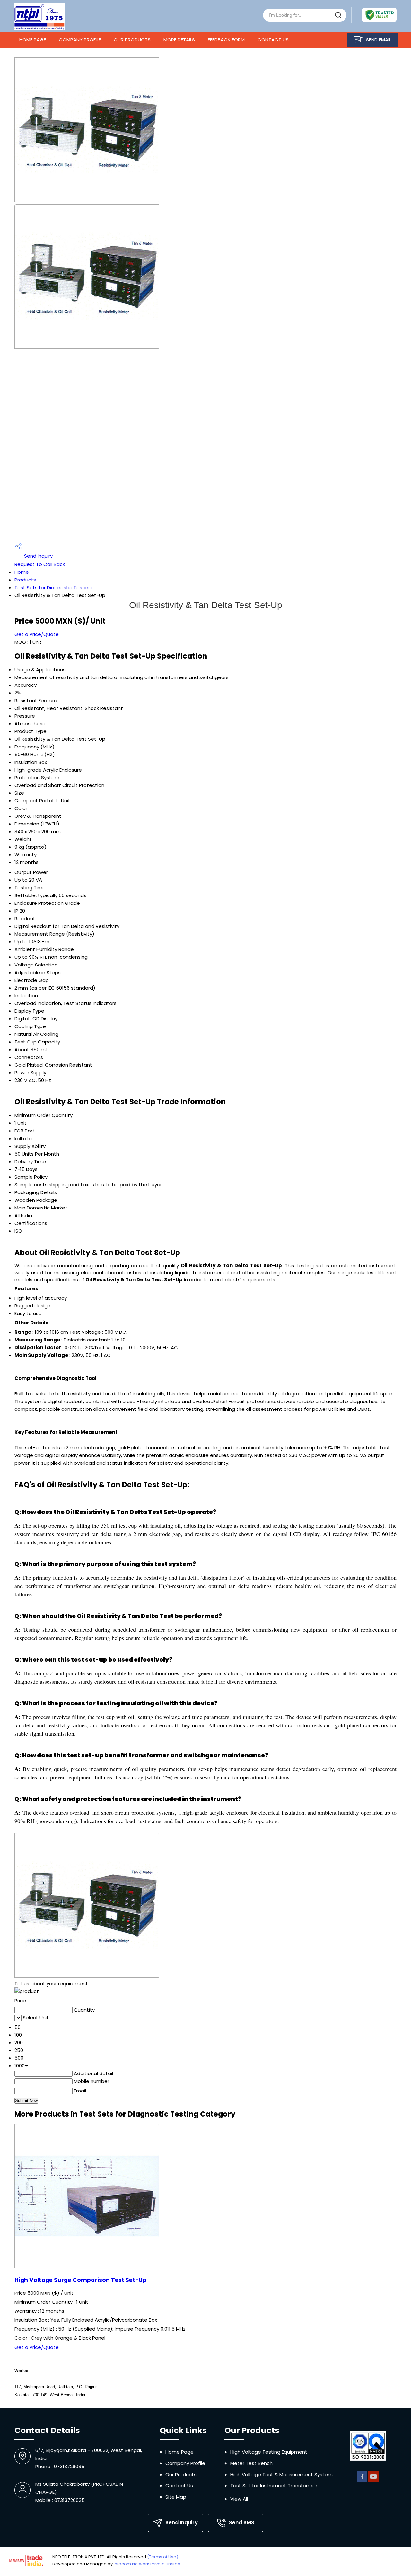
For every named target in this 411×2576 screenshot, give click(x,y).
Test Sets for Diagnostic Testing (53, 587)
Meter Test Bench (251, 2463)
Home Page (33, 40)
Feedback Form (226, 40)
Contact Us (273, 40)
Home (22, 572)
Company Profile (80, 40)
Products (25, 580)
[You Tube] (373, 2480)
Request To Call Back (40, 564)
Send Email (378, 40)
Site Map (176, 2497)
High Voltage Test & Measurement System (281, 2474)
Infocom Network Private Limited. (148, 2564)
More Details (179, 40)
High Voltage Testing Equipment (269, 2452)
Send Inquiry (38, 556)
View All (239, 2499)
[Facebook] (362, 2480)
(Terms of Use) (163, 2557)
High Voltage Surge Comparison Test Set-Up (80, 2280)
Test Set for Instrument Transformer (274, 2486)
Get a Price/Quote (37, 634)
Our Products (132, 40)
